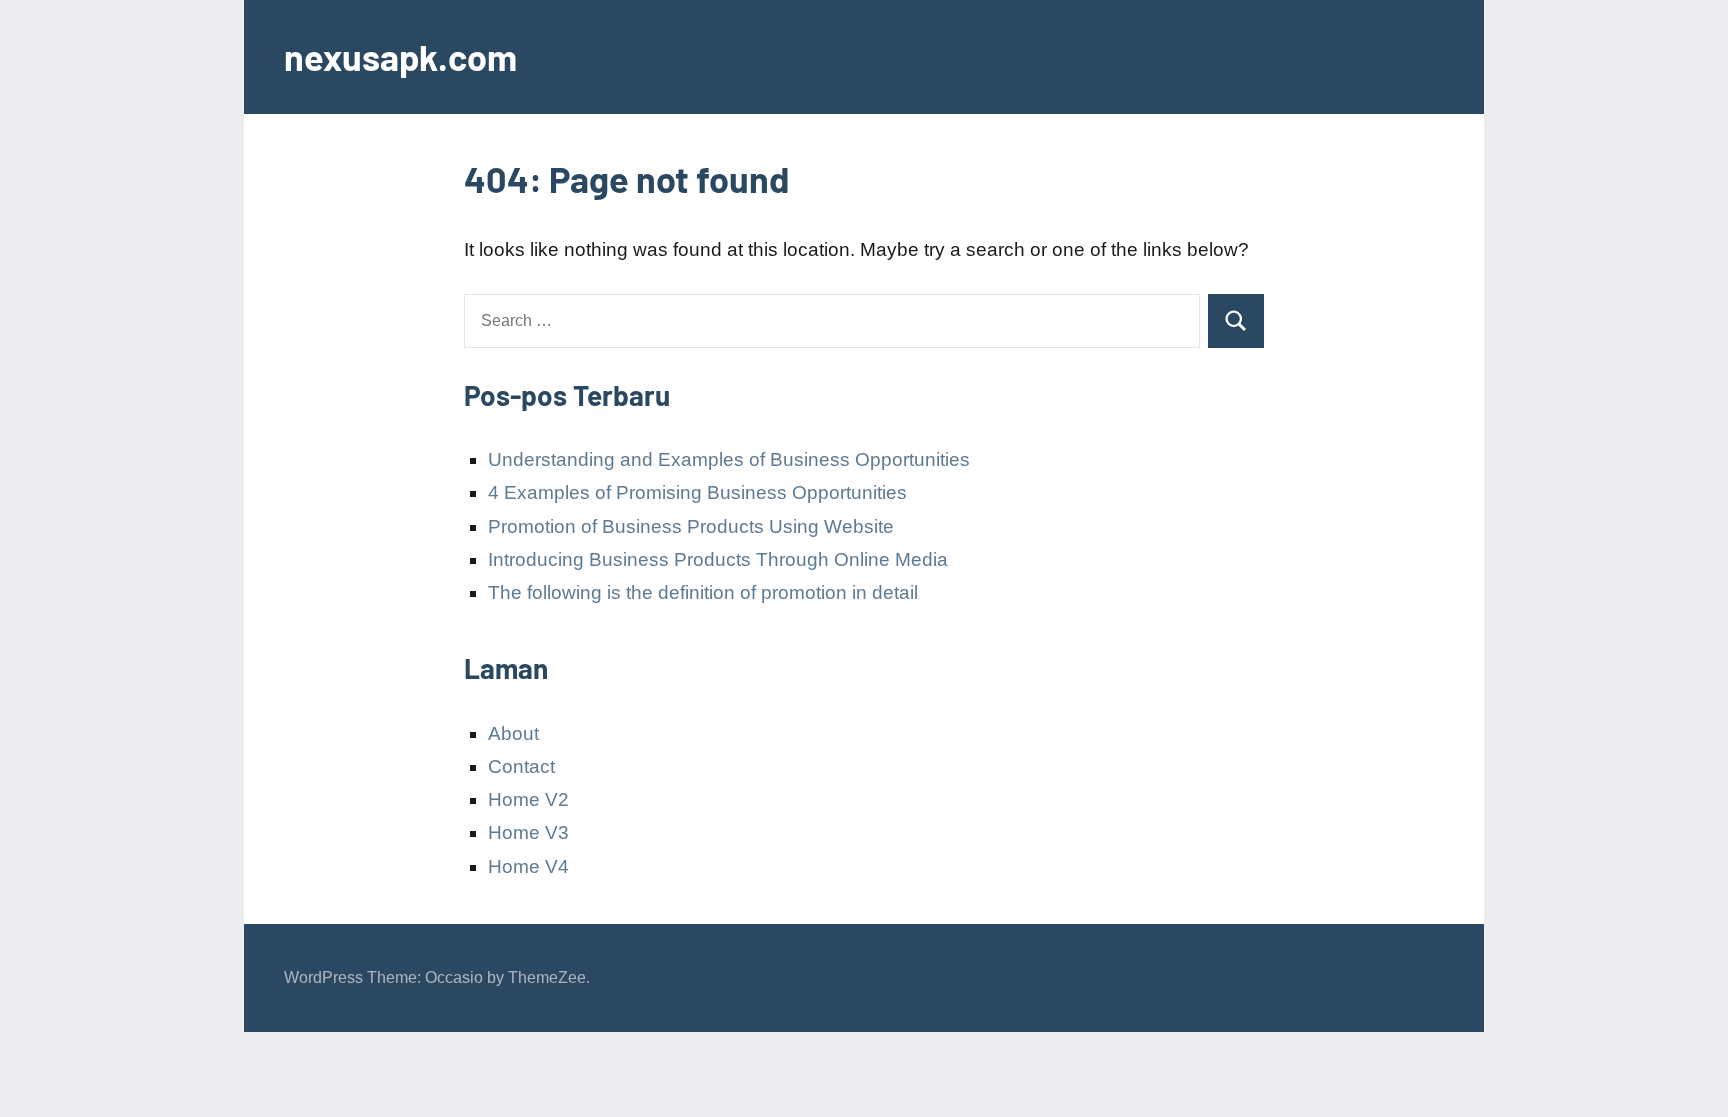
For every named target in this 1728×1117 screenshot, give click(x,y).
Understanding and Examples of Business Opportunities (729, 459)
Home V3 (528, 832)
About (513, 733)
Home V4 (528, 866)
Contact (521, 766)
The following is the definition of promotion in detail (703, 592)
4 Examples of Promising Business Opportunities (697, 492)
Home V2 (528, 799)
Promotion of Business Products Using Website (691, 526)
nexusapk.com (400, 56)
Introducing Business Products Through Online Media (718, 559)
